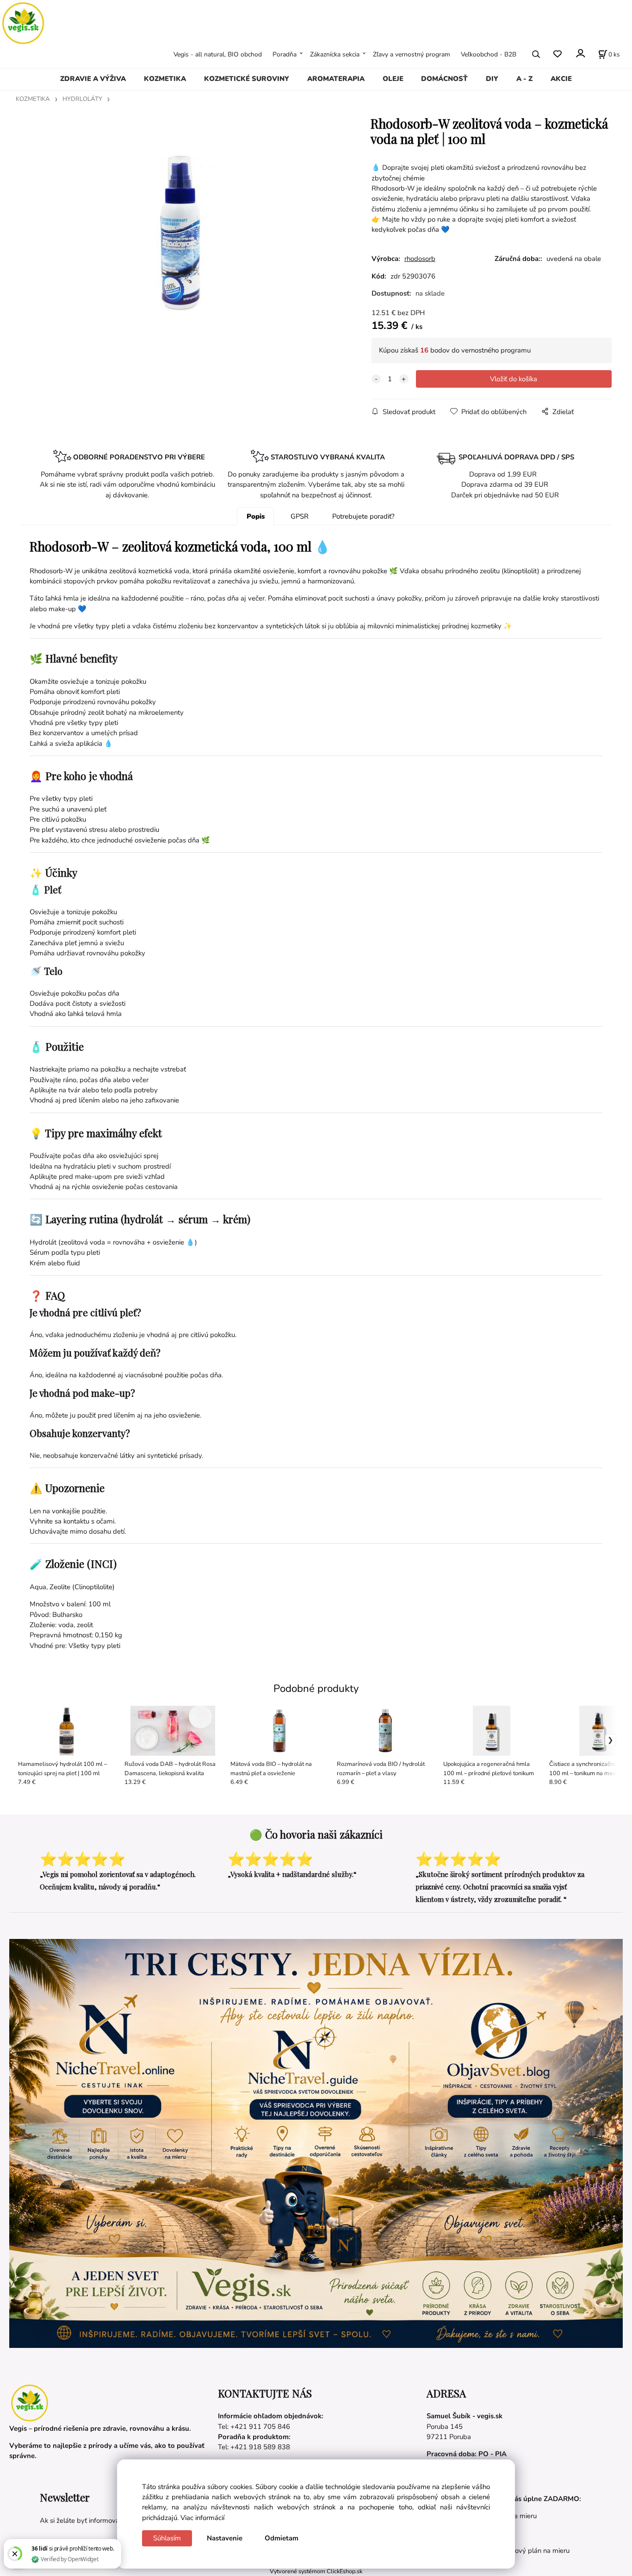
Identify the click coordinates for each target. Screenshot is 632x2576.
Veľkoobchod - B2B (489, 54)
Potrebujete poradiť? (363, 516)
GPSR (300, 516)
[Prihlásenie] (580, 53)
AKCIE (561, 79)
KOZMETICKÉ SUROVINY (247, 79)
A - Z (524, 79)
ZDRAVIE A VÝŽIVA (93, 79)
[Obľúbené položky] (557, 54)
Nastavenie (225, 2538)
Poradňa (285, 54)
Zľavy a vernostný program (412, 54)
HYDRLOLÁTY (82, 99)
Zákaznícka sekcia (335, 54)
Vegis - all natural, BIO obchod (218, 54)
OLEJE (393, 79)
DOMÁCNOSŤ (444, 79)
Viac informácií (202, 2518)
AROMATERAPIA (336, 79)
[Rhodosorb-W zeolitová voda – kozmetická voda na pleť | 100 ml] (181, 232)
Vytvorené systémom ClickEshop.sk (316, 2571)
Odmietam (282, 2538)
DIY (492, 79)
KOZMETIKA (165, 79)
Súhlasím (167, 2538)
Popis (256, 516)
